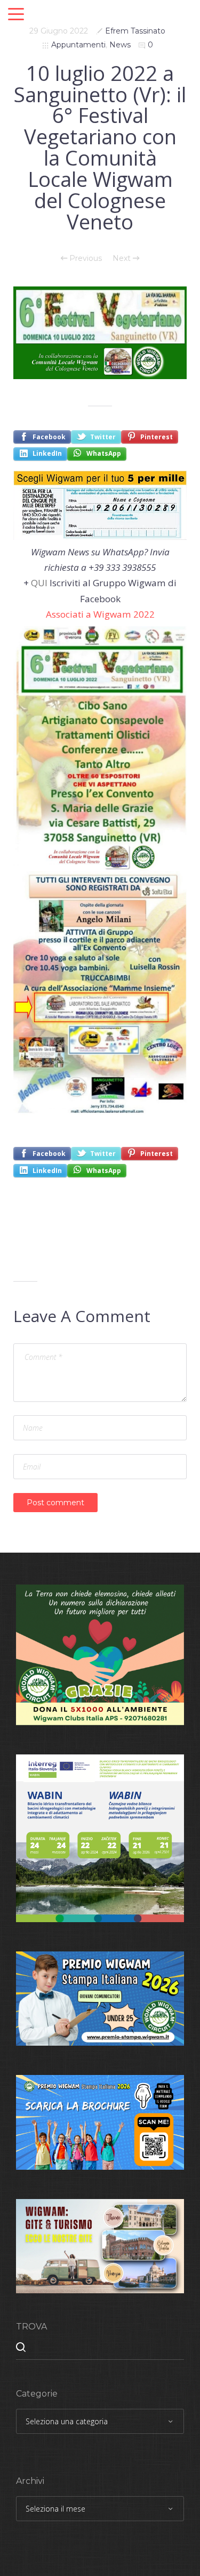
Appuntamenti (78, 45)
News (120, 45)
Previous (85, 258)
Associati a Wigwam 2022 (100, 614)
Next (123, 258)
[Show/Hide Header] (16, 15)
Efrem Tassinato (135, 31)
